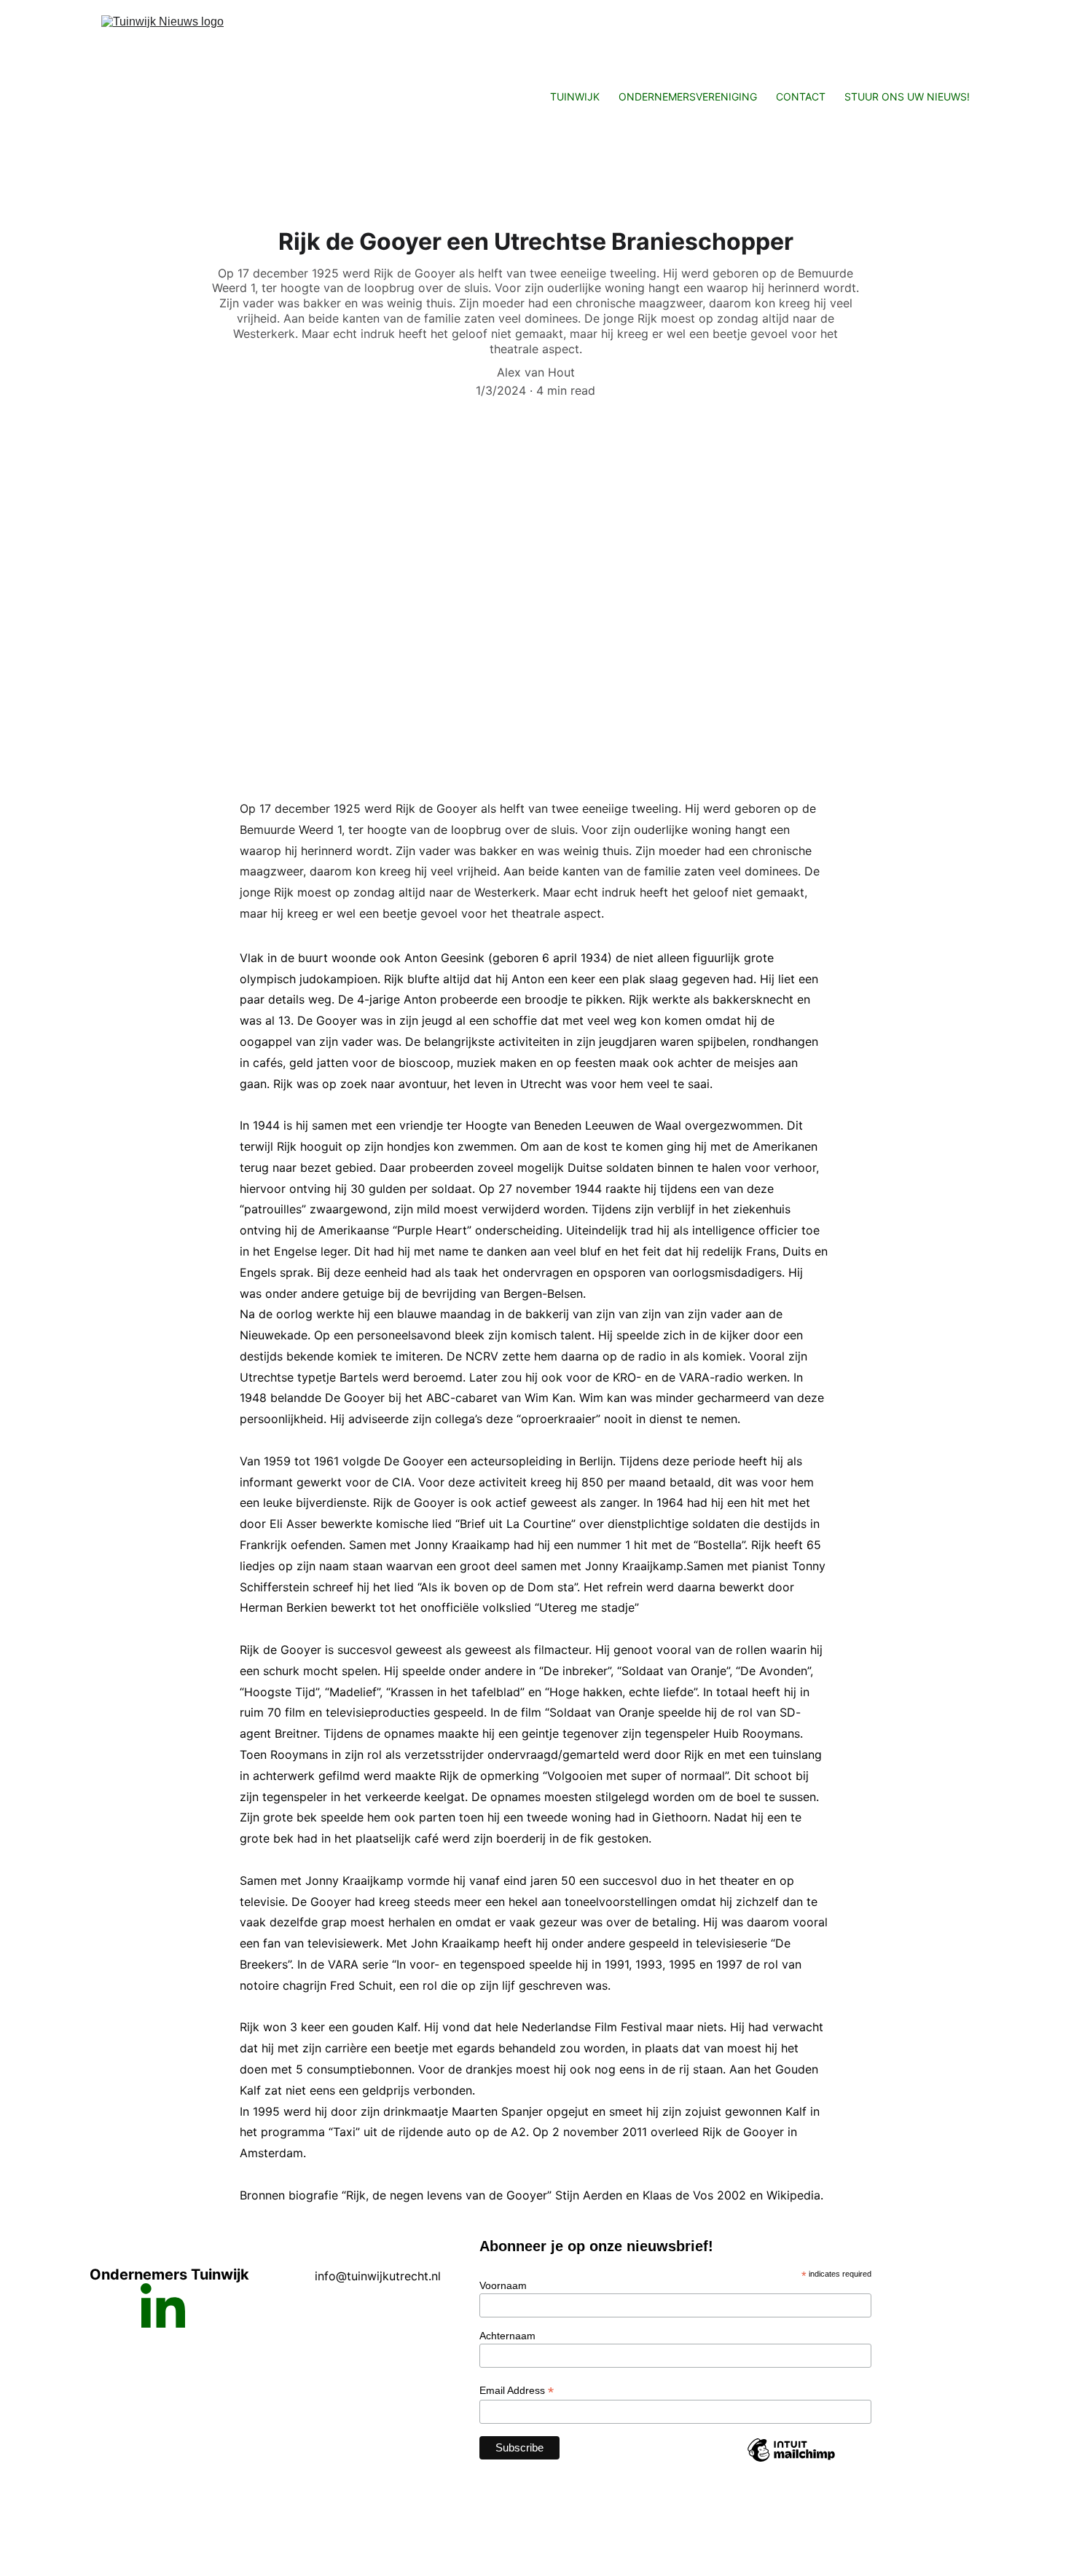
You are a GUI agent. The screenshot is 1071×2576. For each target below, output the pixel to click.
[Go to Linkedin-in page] (163, 2305)
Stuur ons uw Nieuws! (907, 96)
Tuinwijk (575, 96)
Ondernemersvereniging (688, 96)
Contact (801, 96)
